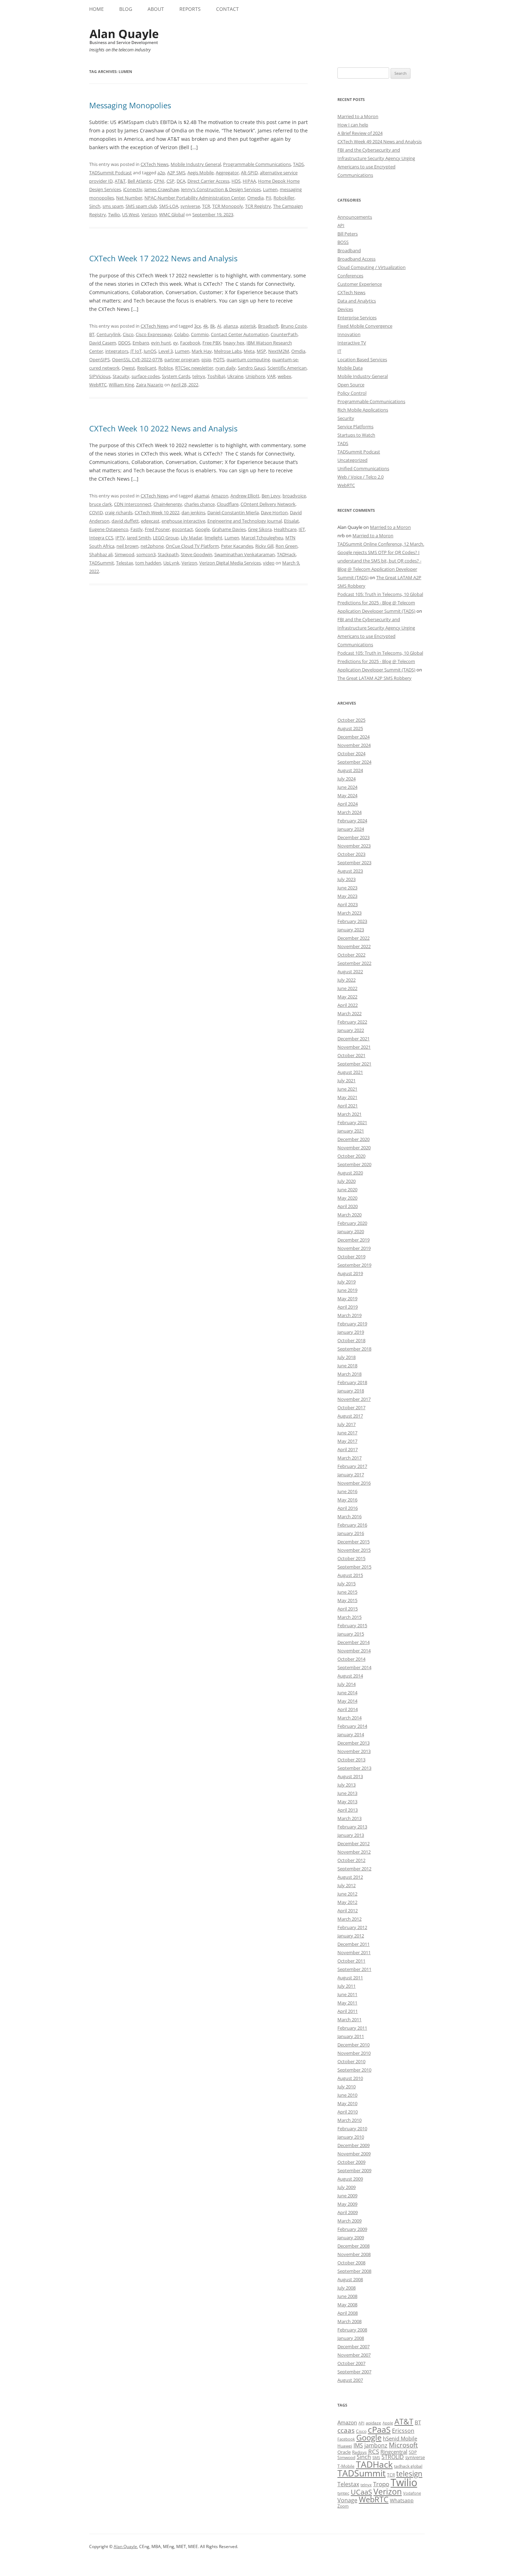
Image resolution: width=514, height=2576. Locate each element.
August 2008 (350, 2279)
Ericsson (403, 2431)
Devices (345, 309)
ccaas (346, 2430)
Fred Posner (157, 529)
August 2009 (350, 2179)
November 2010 (354, 2053)
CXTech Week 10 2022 (157, 512)
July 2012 (347, 1885)
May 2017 (347, 1441)
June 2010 (347, 2095)
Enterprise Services (357, 318)
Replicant (147, 368)
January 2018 (351, 1391)
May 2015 (347, 1600)
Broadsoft (268, 326)
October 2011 (351, 1961)
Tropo (381, 2484)
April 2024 (348, 804)
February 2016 (352, 1525)
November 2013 (354, 1751)
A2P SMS (176, 173)
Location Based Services (362, 359)
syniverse (190, 206)
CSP (170, 181)
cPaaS (379, 2429)
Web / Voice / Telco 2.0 (360, 477)
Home (97, 9)
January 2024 (351, 829)
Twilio (114, 214)
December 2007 (354, 2346)
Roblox (166, 368)
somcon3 (146, 554)
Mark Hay (202, 351)
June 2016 (347, 1491)
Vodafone (412, 2493)
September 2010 (354, 2070)
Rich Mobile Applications (363, 410)
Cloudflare (228, 504)
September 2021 (354, 1064)
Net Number (129, 198)
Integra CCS (101, 538)
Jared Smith (139, 538)
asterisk (248, 326)
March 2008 (349, 2321)
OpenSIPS (99, 359)
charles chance (199, 504)
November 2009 (354, 2154)
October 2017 (351, 1407)
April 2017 (348, 1449)
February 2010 (352, 2129)
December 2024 (354, 737)
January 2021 (351, 1131)
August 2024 (350, 770)
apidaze (373, 2423)
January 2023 (351, 930)
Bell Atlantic (140, 181)
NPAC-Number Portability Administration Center (195, 198)
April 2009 (348, 2212)
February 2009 (352, 2229)
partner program (182, 359)
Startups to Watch (356, 435)
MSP (261, 351)
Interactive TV (352, 343)
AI (219, 326)
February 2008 (352, 2330)
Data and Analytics (357, 301)
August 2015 (350, 1575)
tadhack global (408, 2466)
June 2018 (347, 1366)
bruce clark (101, 504)
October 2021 (351, 1055)
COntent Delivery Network (268, 504)
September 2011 (354, 1969)
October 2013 (351, 1760)
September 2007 (354, 2372)
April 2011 (348, 2011)
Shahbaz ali (101, 554)
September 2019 (354, 1265)
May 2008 (347, 2305)
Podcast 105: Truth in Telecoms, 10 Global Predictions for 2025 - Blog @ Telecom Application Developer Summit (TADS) (380, 603)
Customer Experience (360, 284)
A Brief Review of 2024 (360, 133)
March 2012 (349, 1919)
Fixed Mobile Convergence (365, 326)
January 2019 (351, 1332)
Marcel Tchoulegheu (262, 538)
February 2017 (352, 1466)
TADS (298, 164)
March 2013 (349, 1818)
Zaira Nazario (150, 385)
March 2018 (349, 1374)
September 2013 (354, 1768)
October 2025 (351, 720)
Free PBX (212, 343)
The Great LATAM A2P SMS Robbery (374, 678)
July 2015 (347, 1584)
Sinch (95, 206)
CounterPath (284, 334)
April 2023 (348, 904)
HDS (236, 181)
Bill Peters (348, 234)
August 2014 (350, 1676)
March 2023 (349, 913)
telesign (409, 2473)
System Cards (176, 376)
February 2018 (352, 1382)
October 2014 (351, 1659)
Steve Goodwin (197, 554)
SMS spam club (141, 206)
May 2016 (347, 1500)
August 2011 (350, 1978)
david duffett (125, 521)
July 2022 (347, 980)
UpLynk (171, 563)
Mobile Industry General (196, 164)
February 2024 (352, 821)
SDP (413, 2452)
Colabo (181, 334)
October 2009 (351, 2162)
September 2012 (354, 1869)
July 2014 (347, 1684)
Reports (190, 9)
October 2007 (351, 2363)
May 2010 (347, 2103)
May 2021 (347, 1097)
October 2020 (351, 1156)
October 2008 (351, 2263)
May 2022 (347, 997)
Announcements (355, 217)
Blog (126, 9)
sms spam (113, 206)
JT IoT (136, 351)
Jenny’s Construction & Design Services (221, 189)
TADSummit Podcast (110, 173)
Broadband (349, 250)
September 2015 (354, 1567)
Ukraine (235, 376)
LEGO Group (166, 538)
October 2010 (351, 2061)
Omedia (255, 198)
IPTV (120, 538)
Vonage (347, 2500)
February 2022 (352, 1022)
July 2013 (347, 1785)
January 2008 (351, 2338)
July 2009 (347, 2187)
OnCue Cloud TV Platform (192, 546)
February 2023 (352, 921)
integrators (117, 351)
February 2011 (352, 2028)
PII (269, 198)
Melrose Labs (228, 351)
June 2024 (347, 787)
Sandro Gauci (252, 368)
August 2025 (350, 728)
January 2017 (351, 1475)
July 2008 (347, 2288)
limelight (213, 538)
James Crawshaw (162, 189)
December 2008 (354, 2246)
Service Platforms (355, 427)
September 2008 (354, 2271)
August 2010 (350, 2078)
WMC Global (172, 214)
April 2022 (348, 1005)
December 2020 (354, 1139)
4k (206, 326)
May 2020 (347, 1198)
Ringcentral (394, 2452)
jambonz (376, 2445)
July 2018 (347, 1357)
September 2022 (354, 963)
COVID (96, 512)
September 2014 (354, 1667)
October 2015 (351, 1558)
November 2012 (354, 1852)
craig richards (119, 512)
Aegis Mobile (201, 173)
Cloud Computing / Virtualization (372, 267)
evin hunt (161, 343)
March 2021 (349, 1114)
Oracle (344, 2452)
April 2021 (348, 1106)
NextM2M (279, 351)
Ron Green (287, 546)
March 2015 (349, 1617)
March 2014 (349, 1718)
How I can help (353, 125)
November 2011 (354, 1952)
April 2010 (348, 2112)
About (156, 9)
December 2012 (354, 1843)
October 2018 (351, 1340)
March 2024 (349, 812)
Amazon (220, 496)
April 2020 (348, 1206)
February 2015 (352, 1625)
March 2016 (349, 1516)
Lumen (270, 189)
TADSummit (102, 563)
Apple (388, 2423)
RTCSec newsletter (194, 368)
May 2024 (347, 795)
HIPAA (249, 181)
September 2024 (354, 762)
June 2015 (347, 1592)
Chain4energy (168, 504)
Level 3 (166, 351)
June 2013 (347, 1793)
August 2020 (350, 1173)
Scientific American (287, 368)
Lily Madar (192, 538)
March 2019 (349, 1315)
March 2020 (349, 1215)
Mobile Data (350, 368)
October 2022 (351, 955)
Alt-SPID (249, 173)
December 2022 (354, 938)
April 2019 (348, 1307)
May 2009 (347, 2204)
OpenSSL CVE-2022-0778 (137, 359)
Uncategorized (352, 460)
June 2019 (347, 1290)
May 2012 (347, 1902)
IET (302, 529)
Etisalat (291, 521)
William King (121, 385)
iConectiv (133, 189)
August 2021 (350, 1072)
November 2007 (354, 2355)
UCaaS (361, 2492)
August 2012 (350, 1877)
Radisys (359, 2452)
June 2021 (347, 1089)
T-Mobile (346, 2466)
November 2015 (354, 1550)
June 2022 (347, 988)
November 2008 (354, 2254)
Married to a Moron (358, 116)
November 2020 (354, 1148)
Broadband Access (356, 259)
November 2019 (354, 1248)
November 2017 (354, 1399)
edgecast (150, 521)
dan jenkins (193, 512)
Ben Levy (271, 496)
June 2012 (347, 1894)
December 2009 (354, 2145)
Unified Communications (363, 468)
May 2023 (347, 896)
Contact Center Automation (240, 334)
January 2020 (351, 1231)
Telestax (125, 563)
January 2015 (351, 1634)
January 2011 (351, 2036)
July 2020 (347, 1181)
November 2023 (354, 846)
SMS (376, 2457)
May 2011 (347, 2003)
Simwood (124, 554)
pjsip (206, 359)
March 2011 (349, 2020)
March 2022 (349, 1013)
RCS (374, 2451)
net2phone (152, 546)
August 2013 (350, 1776)
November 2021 (354, 1047)
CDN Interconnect (133, 504)
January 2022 (351, 1030)
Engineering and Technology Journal (245, 521)
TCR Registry (258, 206)
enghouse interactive (183, 521)
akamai (202, 496)
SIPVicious (100, 376)
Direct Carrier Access (208, 181)
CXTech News (155, 164)
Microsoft (403, 2445)
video (269, 563)
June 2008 (347, 2296)
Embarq (141, 343)
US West (131, 214)
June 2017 (347, 1433)
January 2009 (351, 2237)
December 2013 (354, 1743)
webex (284, 376)
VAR (271, 376)
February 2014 (352, 1726)
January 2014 (351, 1734)
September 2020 (354, 1164)
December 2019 (354, 1240)
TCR (206, 206)
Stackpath (168, 554)
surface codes (146, 376)
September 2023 (354, 863)
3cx (198, 326)
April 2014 (348, 1709)
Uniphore (255, 376)
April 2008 (348, 2313)
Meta (249, 351)
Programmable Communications (257, 164)
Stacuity (121, 376)
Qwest (128, 368)
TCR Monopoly (228, 206)
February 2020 (352, 1223)
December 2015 (354, 1542)
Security (346, 418)
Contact (227, 9)
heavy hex (234, 343)
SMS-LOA (169, 206)
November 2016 (354, 1483)
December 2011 (354, 1944)
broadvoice (294, 496)
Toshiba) (216, 376)
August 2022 (350, 972)
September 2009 (354, 2170)
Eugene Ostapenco (109, 529)
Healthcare (285, 529)
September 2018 (354, 1349)
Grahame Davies (229, 529)
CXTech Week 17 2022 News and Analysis (163, 258)
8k (213, 326)
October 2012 (351, 1860)
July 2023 (347, 879)
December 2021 (354, 1039)
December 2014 (354, 1642)
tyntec (343, 2493)
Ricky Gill (264, 546)
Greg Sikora (260, 529)
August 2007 (350, 2380)
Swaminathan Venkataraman (245, 554)
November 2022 (354, 946)
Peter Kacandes (237, 546)
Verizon (149, 214)
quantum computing (248, 359)
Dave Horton (274, 512)
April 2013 (348, 1810)
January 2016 (351, 1533)
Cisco (128, 334)
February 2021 (352, 1122)
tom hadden (148, 563)
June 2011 (347, 1994)
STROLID (393, 2457)
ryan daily (226, 368)
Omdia (298, 351)
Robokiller (284, 198)
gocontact (183, 529)
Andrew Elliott (245, 496)
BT (92, 334)
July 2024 (347, 779)
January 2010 (351, 2137)
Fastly (137, 529)
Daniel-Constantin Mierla (233, 512)
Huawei (345, 2446)
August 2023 (350, 871)
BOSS (343, 242)
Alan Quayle (125, 2546)
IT (339, 351)
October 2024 (351, 754)
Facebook (190, 343)
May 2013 (347, 1802)
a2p (161, 173)
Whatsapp (402, 2500)
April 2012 (348, 1911)
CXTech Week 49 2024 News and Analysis (380, 141)
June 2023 (347, 888)
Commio (200, 334)
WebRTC (98, 385)
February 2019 (352, 1324)
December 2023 (354, 837)
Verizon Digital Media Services (230, 563)
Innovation (349, 334)
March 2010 (349, 2120)
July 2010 (347, 2087)
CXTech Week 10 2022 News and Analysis (163, 428)
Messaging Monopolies (130, 105)
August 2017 (350, 1416)
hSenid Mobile (400, 2438)
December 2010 (354, 2045)
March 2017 (349, 1458)
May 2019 (347, 1298)
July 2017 (347, 1424)
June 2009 (347, 2196)
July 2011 (347, 1986)
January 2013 (351, 1835)
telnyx (199, 376)
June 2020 (347, 1189)
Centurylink (109, 334)
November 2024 (354, 745)
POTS (219, 359)
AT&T (120, 181)
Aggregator (227, 173)
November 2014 (354, 1651)
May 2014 (347, 1701)
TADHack (286, 554)
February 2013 (352, 1827)
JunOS (150, 351)
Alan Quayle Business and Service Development (124, 37)
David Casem (103, 343)
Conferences (350, 276)
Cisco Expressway (154, 334)
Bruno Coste (294, 326)
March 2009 (349, 2221)
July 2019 (347, 1282)
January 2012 (351, 1936)
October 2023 (351, 854)
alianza (231, 326)
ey (176, 343)
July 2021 (347, 1080)
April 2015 (348, 1609)
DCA (181, 181)
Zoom (343, 2506)
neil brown (127, 546)
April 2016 (348, 1508)
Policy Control (352, 393)
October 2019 (351, 1257)
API (341, 225)
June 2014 (347, 1693)
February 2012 (352, 1927)
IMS (358, 2445)
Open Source (351, 385)
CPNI (159, 181)
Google (202, 529)
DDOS (124, 343)
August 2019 (350, 1273)
